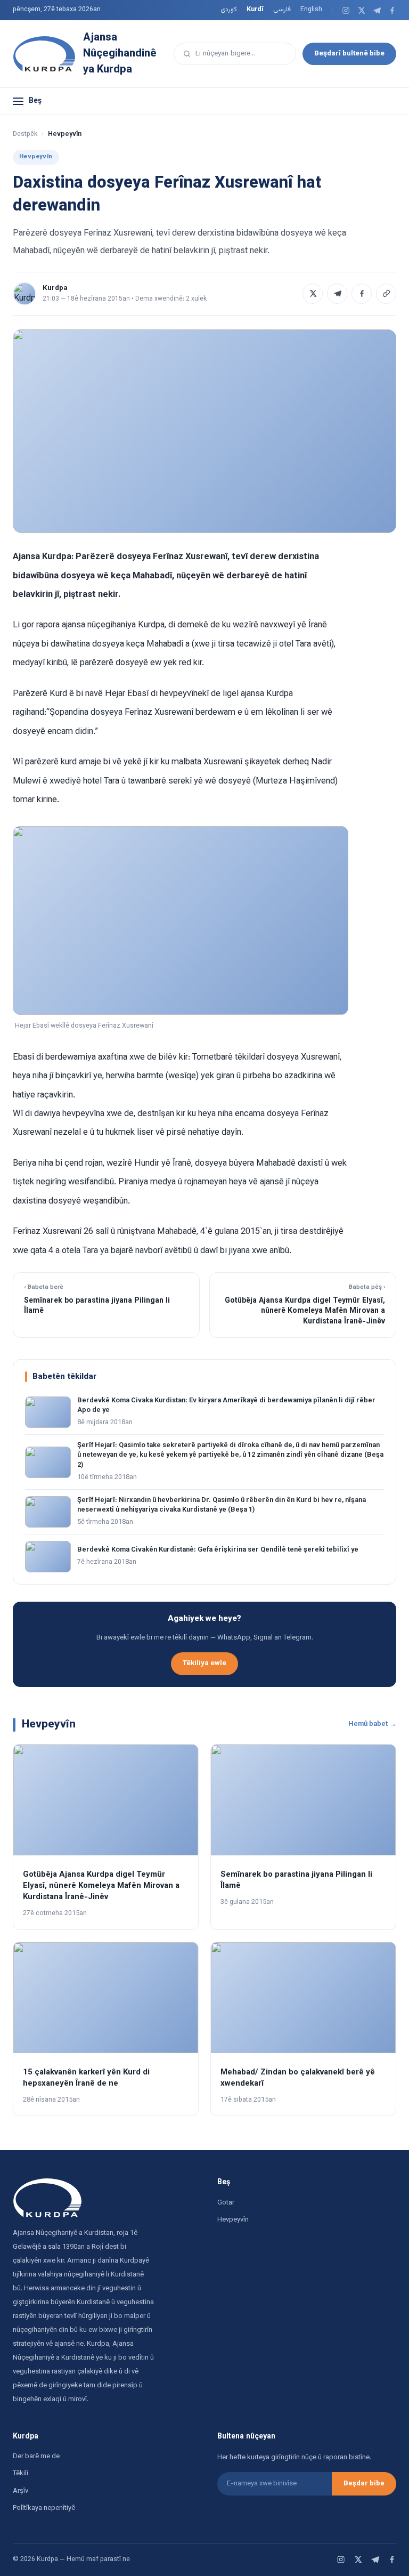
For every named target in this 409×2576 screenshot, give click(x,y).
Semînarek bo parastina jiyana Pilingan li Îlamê (296, 1880)
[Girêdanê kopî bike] (386, 294)
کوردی (229, 10)
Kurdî (255, 10)
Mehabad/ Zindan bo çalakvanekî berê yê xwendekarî (298, 2078)
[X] (361, 10)
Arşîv (21, 2491)
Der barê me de (36, 2457)
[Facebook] (392, 10)
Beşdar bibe (364, 2484)
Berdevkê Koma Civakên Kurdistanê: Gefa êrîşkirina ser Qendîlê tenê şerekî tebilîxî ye (218, 1550)
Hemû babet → (372, 1724)
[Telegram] (377, 10)
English (311, 10)
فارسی (282, 10)
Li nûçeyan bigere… (225, 54)
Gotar (226, 2203)
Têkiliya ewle (204, 1663)
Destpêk (25, 134)
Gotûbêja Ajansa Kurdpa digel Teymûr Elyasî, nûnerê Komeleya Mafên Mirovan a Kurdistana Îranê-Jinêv (101, 1886)
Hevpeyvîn (233, 2220)
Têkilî (21, 2474)
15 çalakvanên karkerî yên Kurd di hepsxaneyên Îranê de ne (86, 2078)
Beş (35, 101)
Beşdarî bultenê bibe (349, 54)
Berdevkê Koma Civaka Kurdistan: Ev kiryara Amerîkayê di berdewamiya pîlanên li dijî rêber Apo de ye (226, 1406)
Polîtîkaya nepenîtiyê (44, 2508)
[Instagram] (346, 10)
